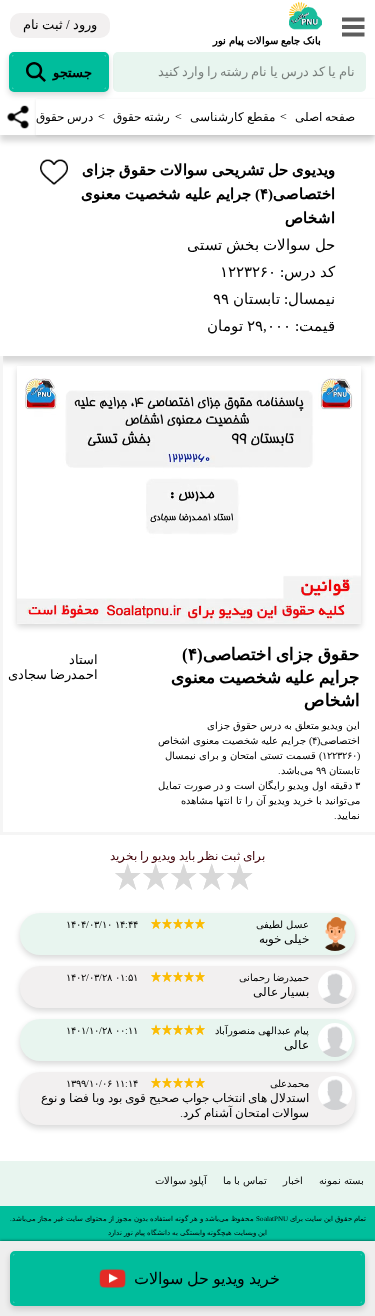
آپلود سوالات (181, 1180)
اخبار (293, 1180)
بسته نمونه (341, 1180)
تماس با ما (245, 1180)
